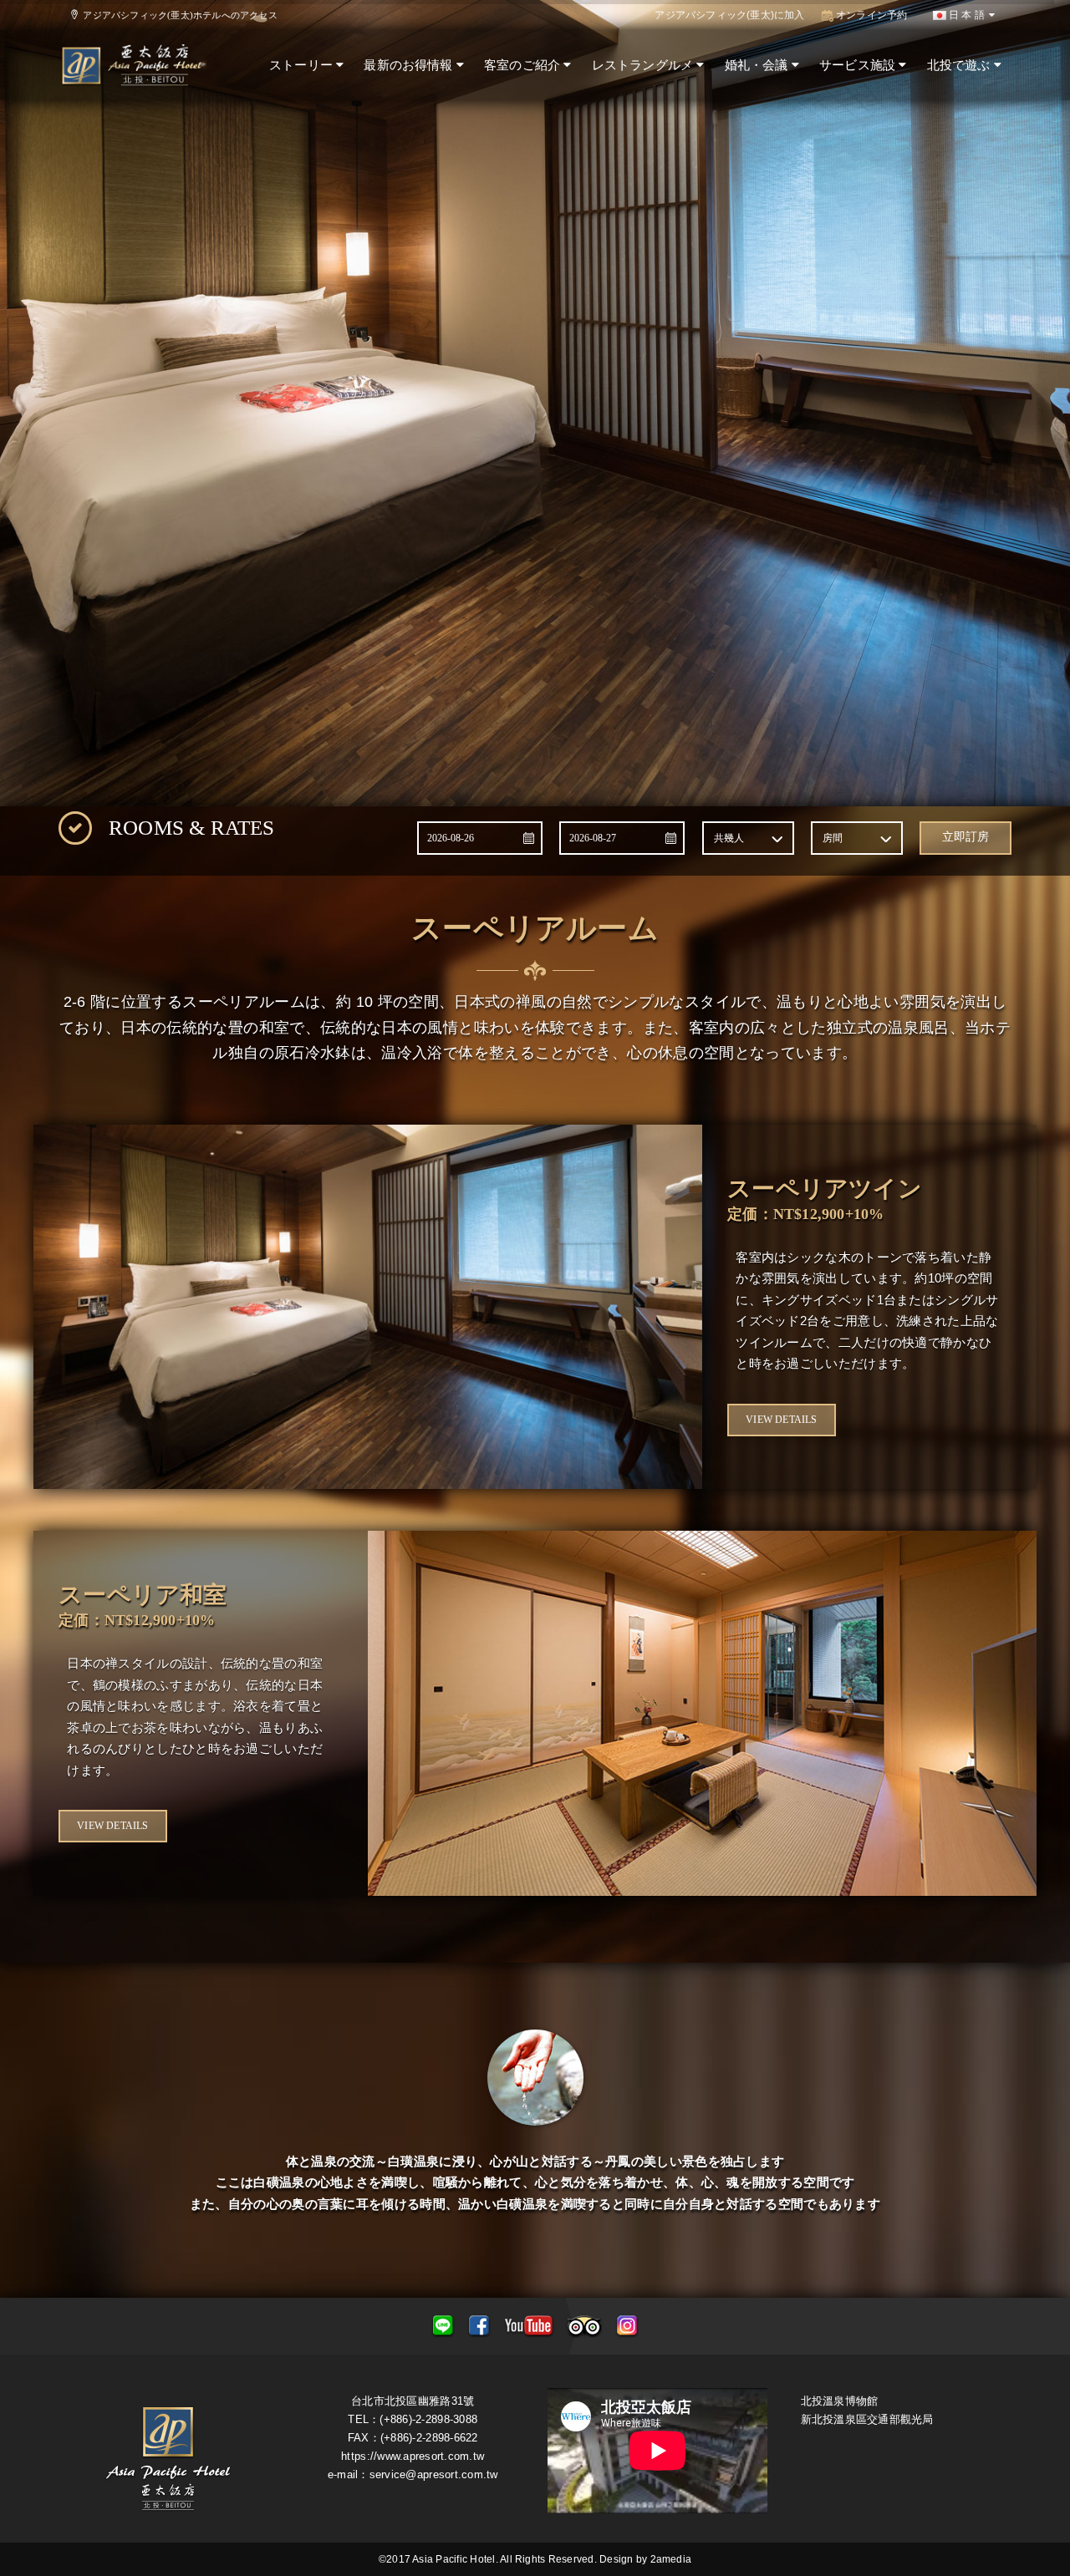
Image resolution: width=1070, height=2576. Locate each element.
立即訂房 (966, 837)
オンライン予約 (871, 15)
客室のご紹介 (524, 65)
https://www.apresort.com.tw (413, 2456)
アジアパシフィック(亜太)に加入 (729, 15)
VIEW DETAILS (781, 1420)
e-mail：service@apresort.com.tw (413, 2474)
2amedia (671, 2559)
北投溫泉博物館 (840, 2401)
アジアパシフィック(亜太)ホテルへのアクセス (178, 15)
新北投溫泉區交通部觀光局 (867, 2419)
